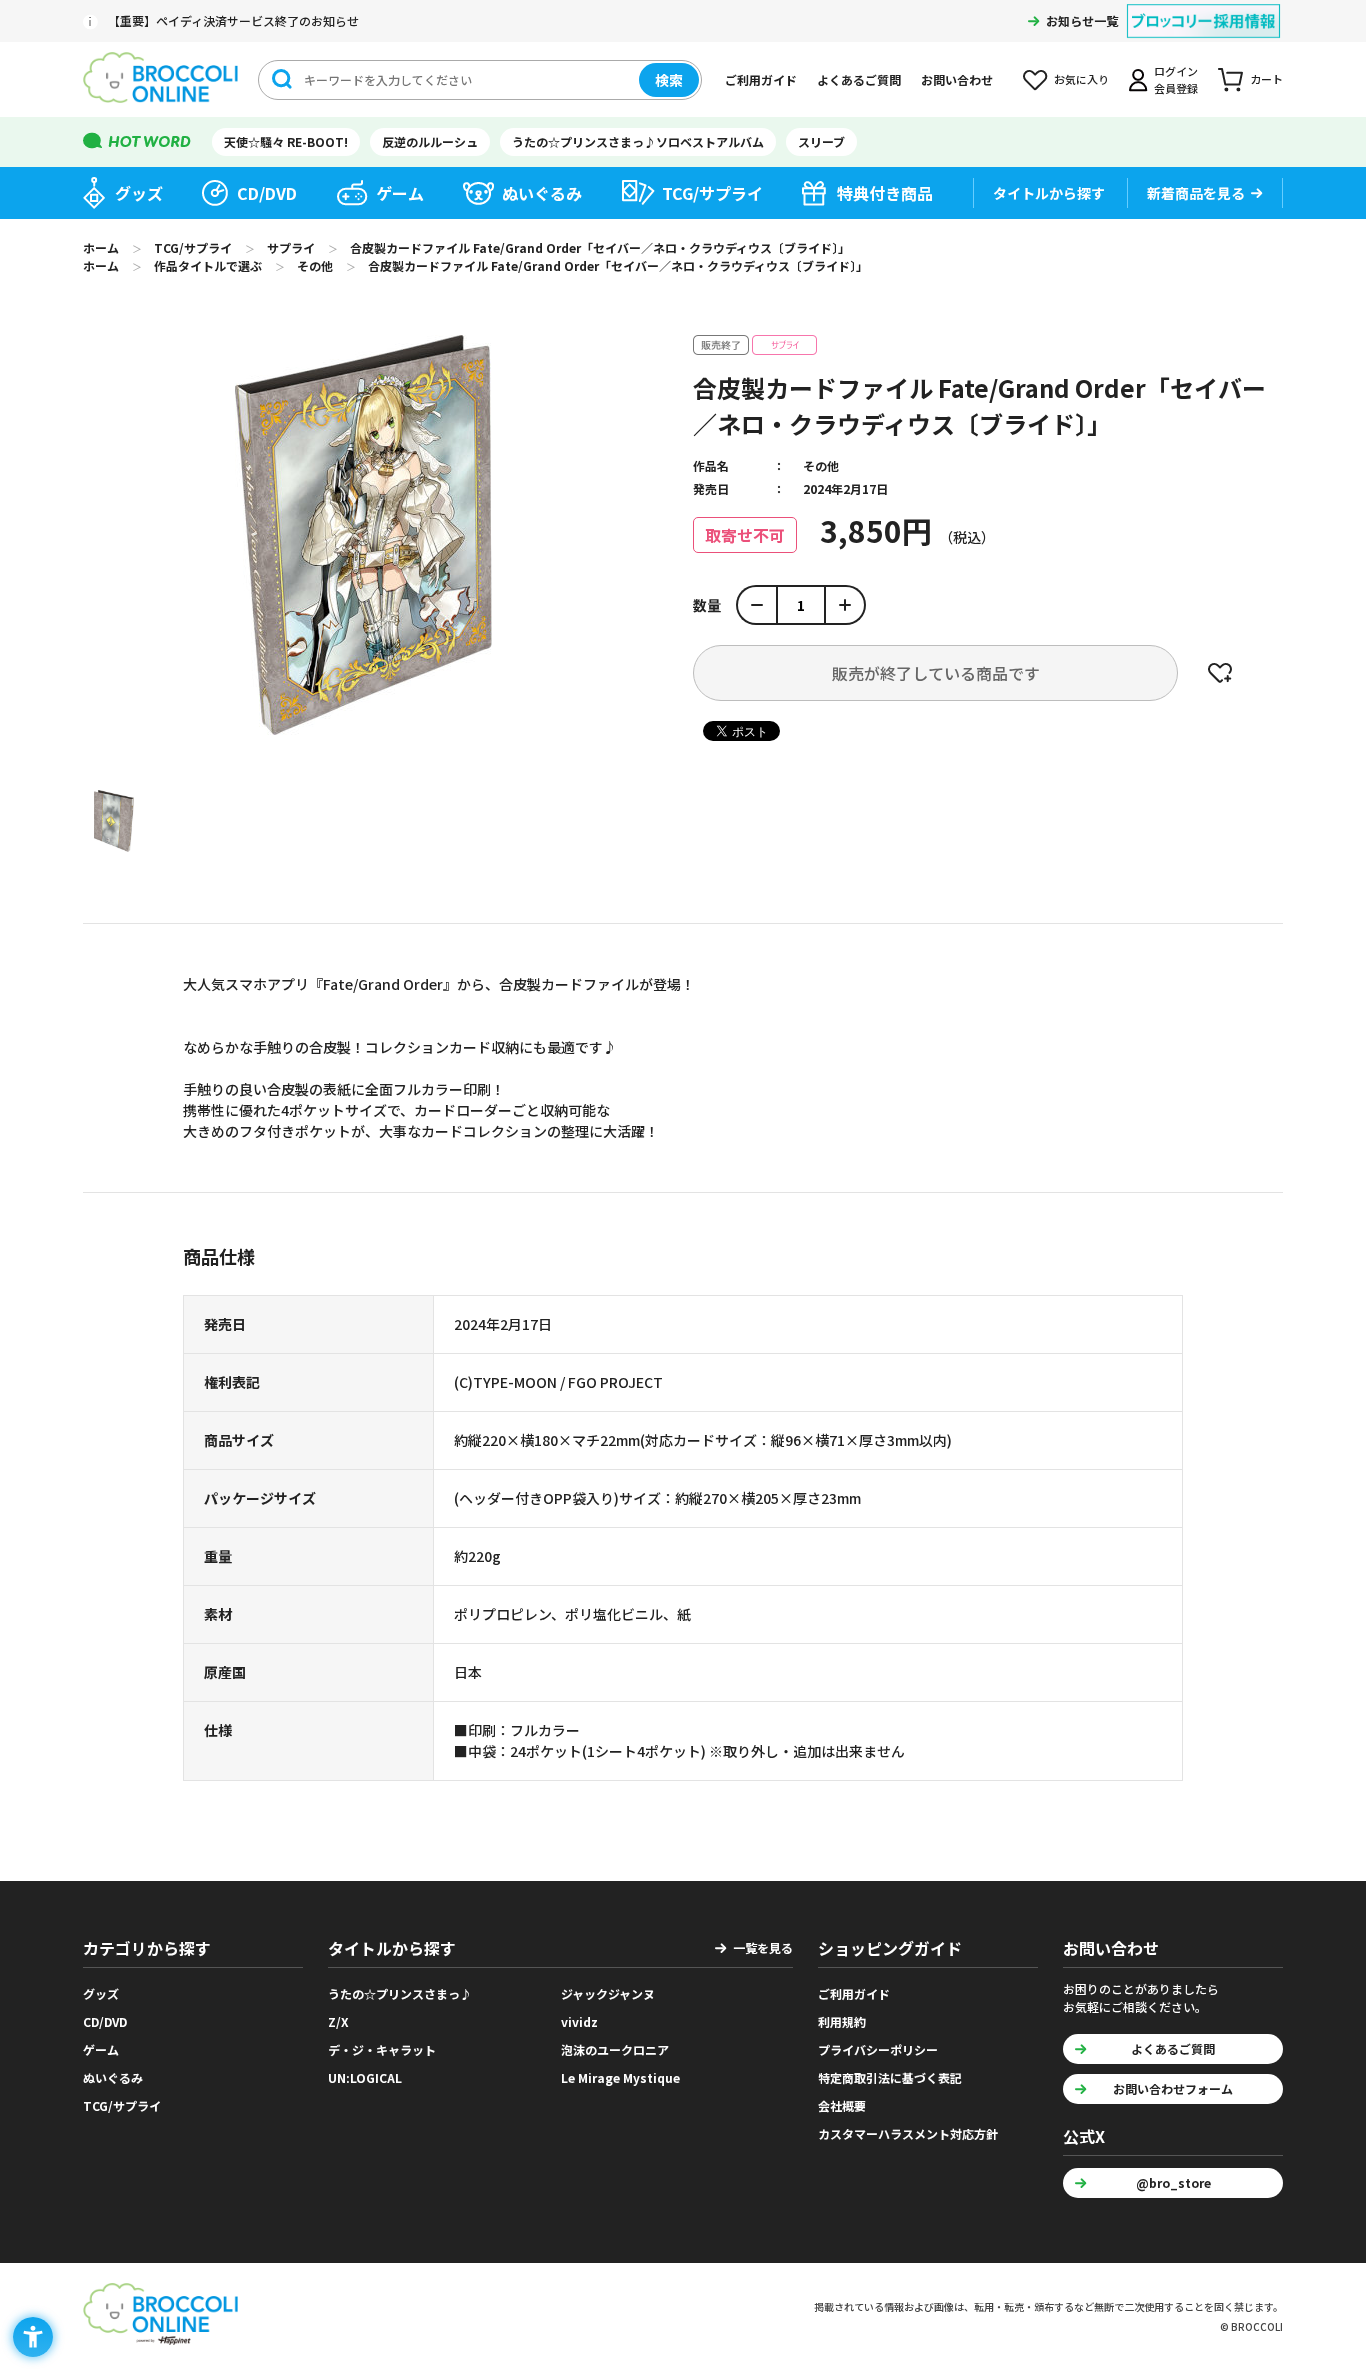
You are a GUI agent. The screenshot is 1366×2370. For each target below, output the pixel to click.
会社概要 (842, 2105)
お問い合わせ (957, 79)
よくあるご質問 (859, 79)
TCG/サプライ (712, 193)
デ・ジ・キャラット (382, 2049)
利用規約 (842, 2021)
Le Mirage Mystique (620, 2077)
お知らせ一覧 (1082, 20)
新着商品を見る (1196, 193)
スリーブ (821, 141)
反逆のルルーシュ (430, 141)
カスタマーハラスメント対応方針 (908, 2133)
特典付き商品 (885, 193)
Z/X (338, 2021)
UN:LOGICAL (365, 2077)
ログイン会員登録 (1176, 79)
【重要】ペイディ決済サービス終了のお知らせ (233, 20)
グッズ (139, 193)
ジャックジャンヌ (608, 1993)
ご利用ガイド (761, 79)
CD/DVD (267, 193)
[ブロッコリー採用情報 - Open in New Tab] (1203, 8)
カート (1266, 79)
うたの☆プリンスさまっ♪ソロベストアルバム (638, 141)
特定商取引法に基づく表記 (890, 2077)
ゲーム (400, 193)
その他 (821, 465)
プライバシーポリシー (878, 2049)
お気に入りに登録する (1220, 673)
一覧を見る (763, 1947)
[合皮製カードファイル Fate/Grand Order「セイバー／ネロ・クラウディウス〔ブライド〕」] (114, 821)
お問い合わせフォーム (1173, 2088)
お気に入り (1081, 79)
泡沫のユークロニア (615, 2049)
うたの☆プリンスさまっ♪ (400, 1993)
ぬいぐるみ (542, 193)
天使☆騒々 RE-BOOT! (286, 141)
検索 (669, 80)
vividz (579, 2021)
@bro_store (1173, 2182)
